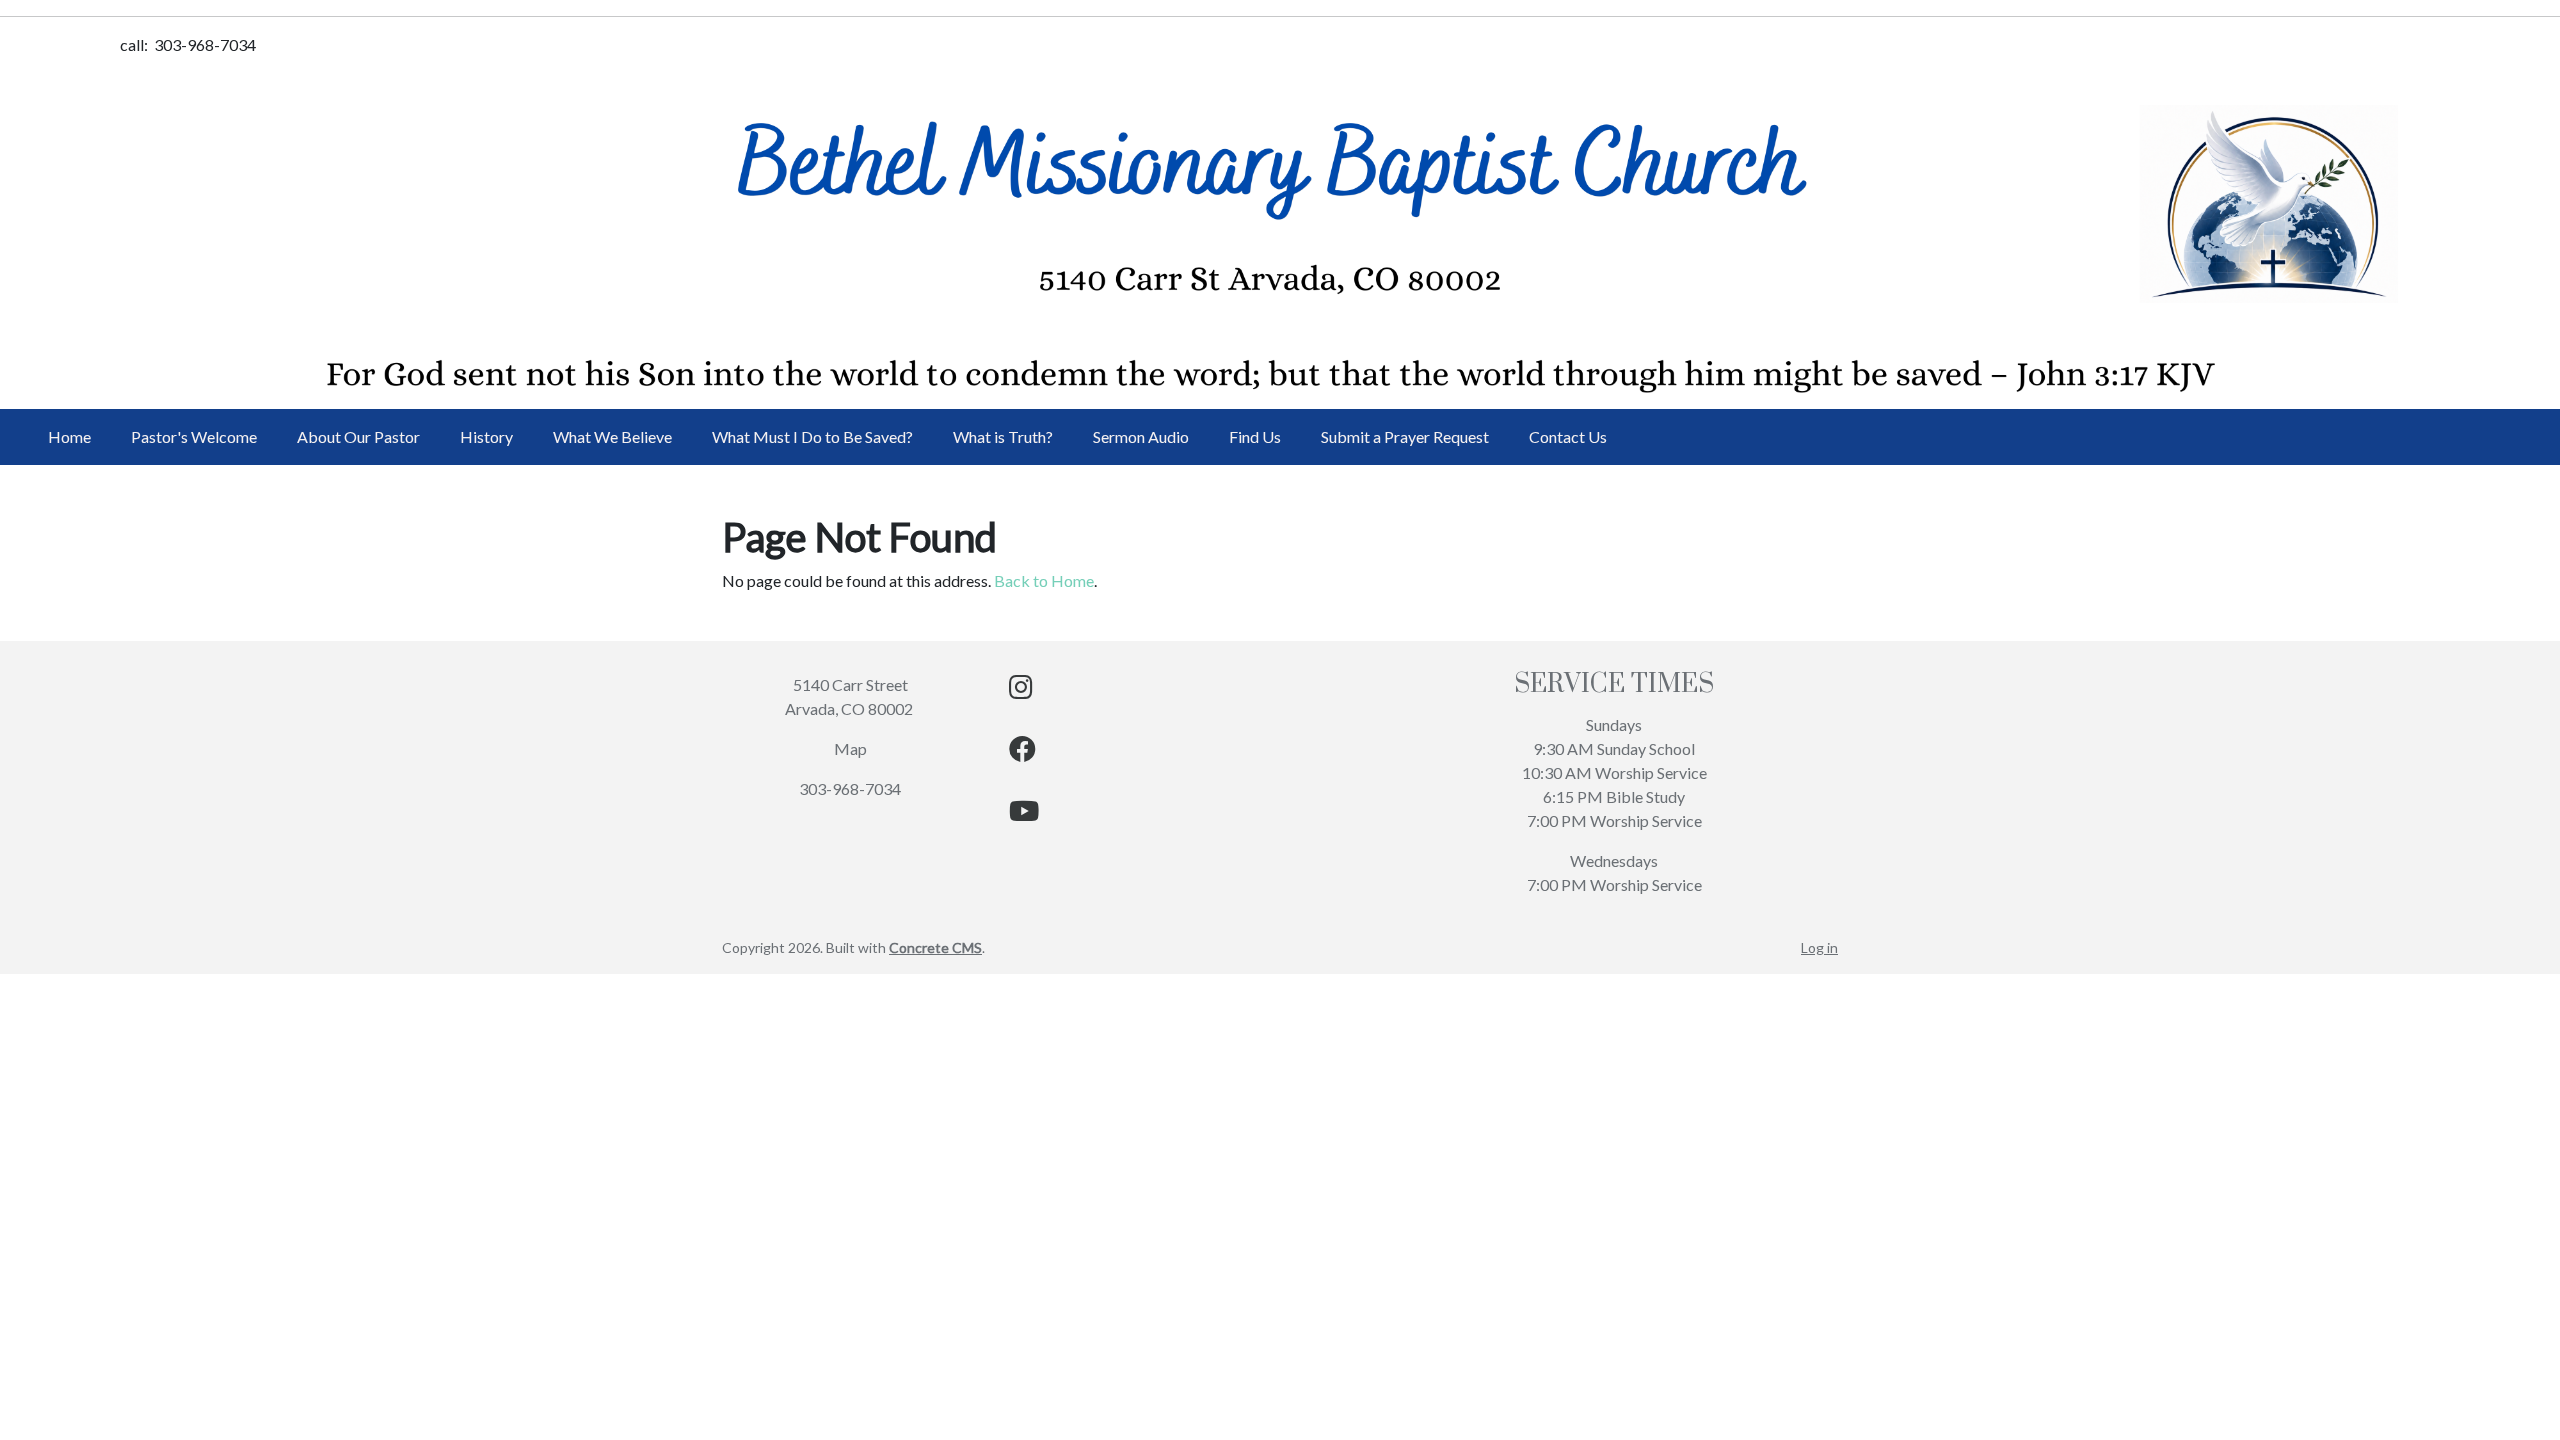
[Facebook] (1022, 752)
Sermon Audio (1141, 436)
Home (69, 436)
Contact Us (1568, 436)
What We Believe (612, 436)
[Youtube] (1024, 814)
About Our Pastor (358, 436)
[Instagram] (1021, 690)
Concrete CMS (935, 947)
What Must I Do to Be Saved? (812, 436)
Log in (1819, 947)
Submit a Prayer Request (1405, 436)
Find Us (1255, 436)
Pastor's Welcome (194, 436)
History (486, 436)
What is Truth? (1003, 436)
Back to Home (1044, 580)
